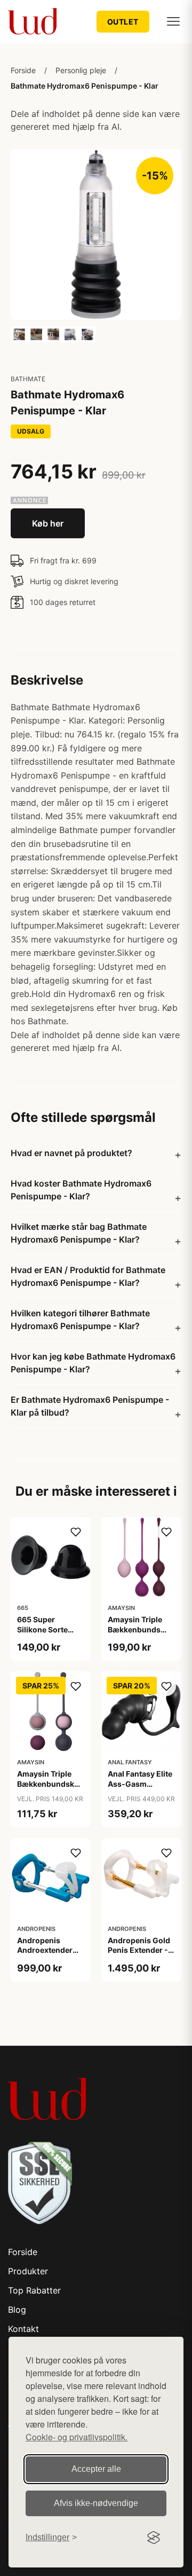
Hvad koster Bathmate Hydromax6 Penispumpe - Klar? (81, 1190)
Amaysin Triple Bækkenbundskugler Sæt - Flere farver (55, 1783)
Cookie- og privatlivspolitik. (77, 2437)
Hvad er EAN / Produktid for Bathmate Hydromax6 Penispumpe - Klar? (88, 1276)
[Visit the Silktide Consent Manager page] (154, 2538)
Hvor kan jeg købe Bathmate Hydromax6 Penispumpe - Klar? (93, 1363)
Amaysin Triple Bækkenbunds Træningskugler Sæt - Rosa (137, 1634)
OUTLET (123, 22)
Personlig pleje (81, 70)
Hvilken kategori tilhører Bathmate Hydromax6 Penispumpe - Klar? (80, 1320)
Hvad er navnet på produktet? (71, 1153)
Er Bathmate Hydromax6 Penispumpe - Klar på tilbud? (90, 1406)
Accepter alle (96, 2469)
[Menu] (173, 21)
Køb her (48, 523)
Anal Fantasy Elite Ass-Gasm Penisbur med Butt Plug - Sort (141, 1788)
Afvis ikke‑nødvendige (96, 2503)
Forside (23, 70)
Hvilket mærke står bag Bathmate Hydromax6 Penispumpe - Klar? (79, 1233)
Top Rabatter (34, 2290)
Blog (17, 2310)
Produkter (28, 2271)
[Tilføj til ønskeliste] (76, 1532)
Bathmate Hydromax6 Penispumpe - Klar (85, 86)
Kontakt (23, 2329)
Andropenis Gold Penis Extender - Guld (139, 1950)
